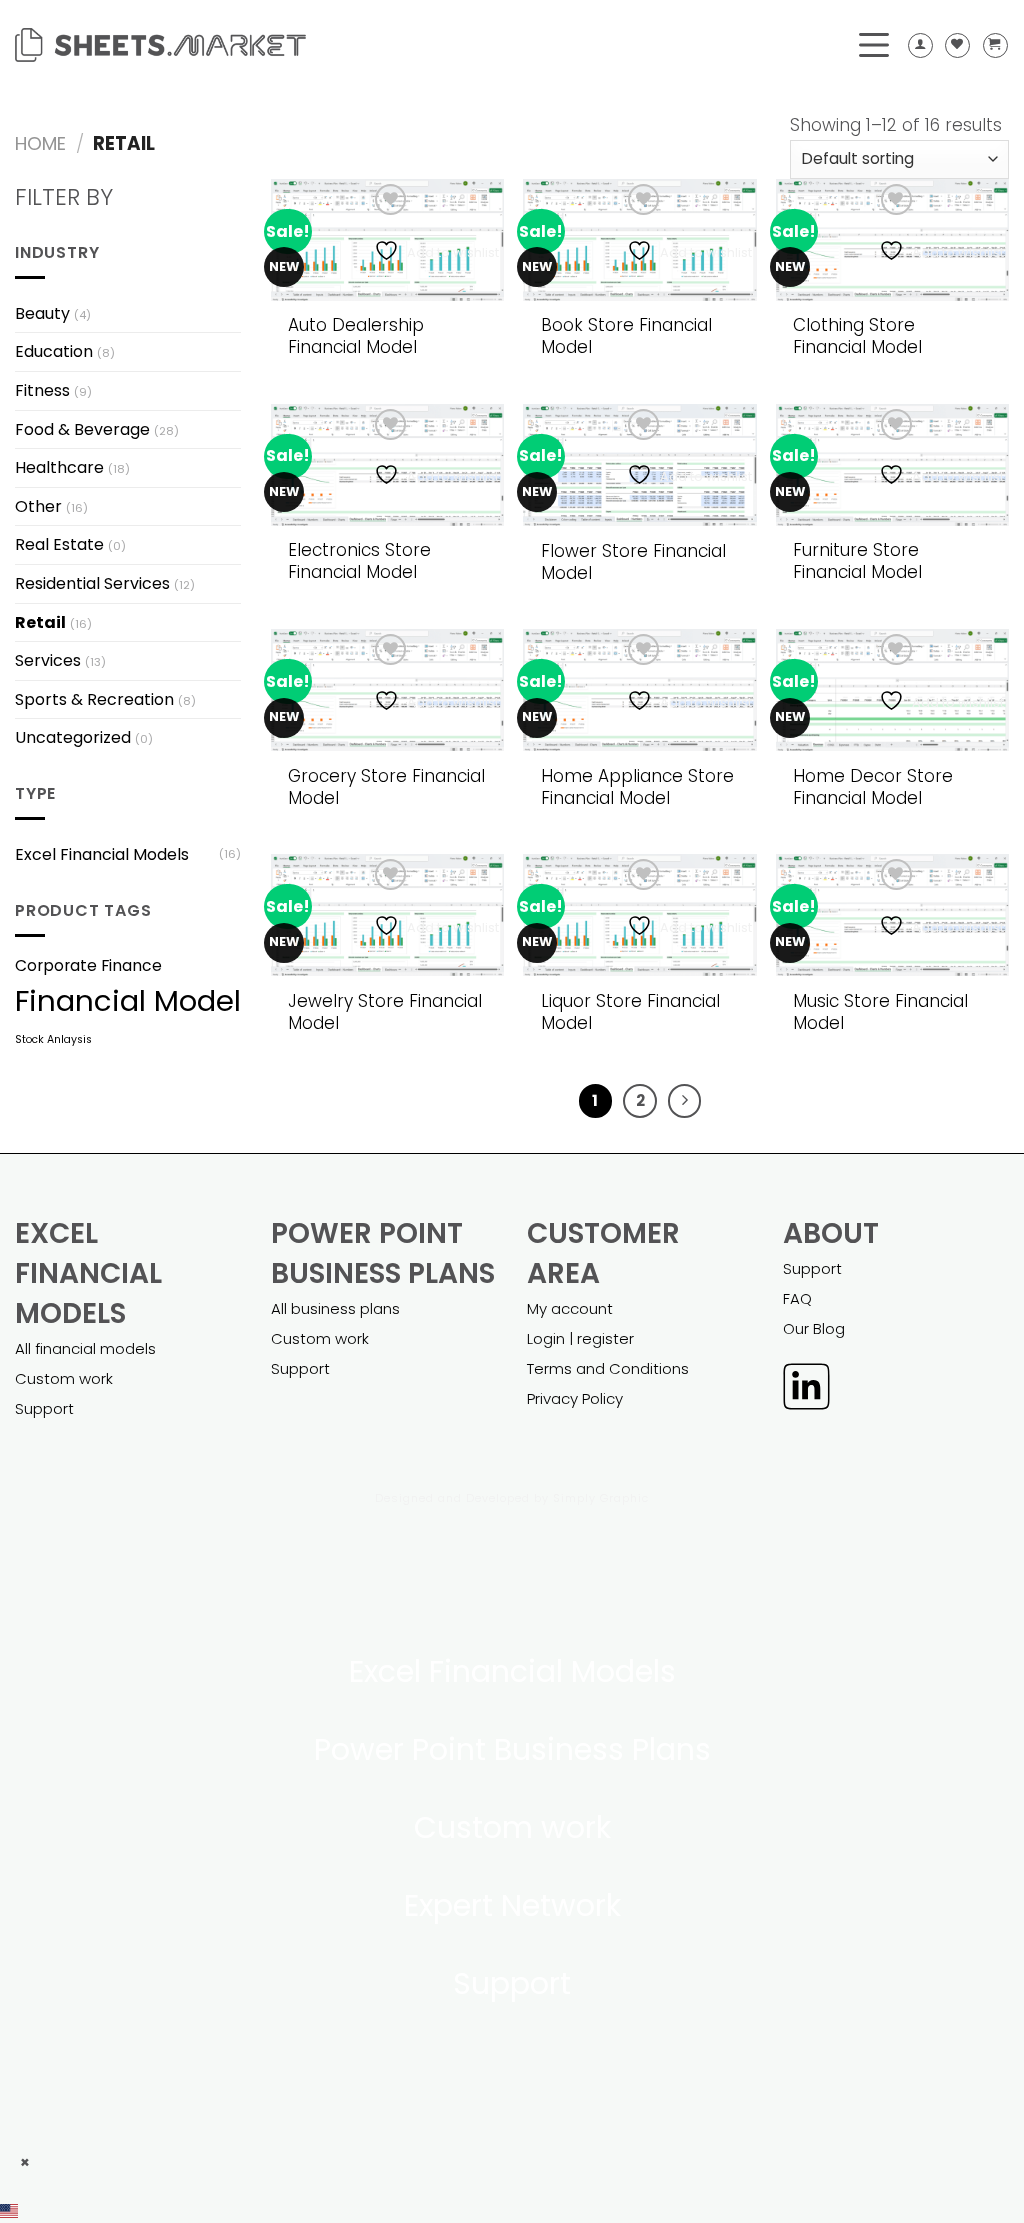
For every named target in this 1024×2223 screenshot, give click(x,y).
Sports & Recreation (94, 699)
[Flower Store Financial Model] (639, 465)
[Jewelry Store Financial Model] (387, 915)
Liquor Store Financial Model (630, 1012)
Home (40, 143)
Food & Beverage (82, 429)
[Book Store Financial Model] (639, 240)
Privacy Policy (575, 1398)
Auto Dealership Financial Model (356, 336)
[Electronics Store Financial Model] (387, 465)
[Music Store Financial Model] (892, 915)
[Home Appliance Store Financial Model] (639, 690)
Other (38, 506)
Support (44, 1408)
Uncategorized (73, 737)
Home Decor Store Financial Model (873, 787)
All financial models (85, 1348)
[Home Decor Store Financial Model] (892, 690)
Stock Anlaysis (53, 1039)
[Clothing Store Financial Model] (892, 240)
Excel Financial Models (102, 854)
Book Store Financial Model (626, 336)
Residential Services (92, 583)
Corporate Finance (88, 965)
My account (570, 1308)
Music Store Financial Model (880, 1012)
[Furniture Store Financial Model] (892, 465)
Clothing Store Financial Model (857, 336)
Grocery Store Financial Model (386, 787)
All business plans (335, 1308)
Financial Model (128, 1000)
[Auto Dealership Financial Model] (387, 240)
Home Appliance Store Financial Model (637, 787)
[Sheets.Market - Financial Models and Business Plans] (160, 45)
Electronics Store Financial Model (359, 561)
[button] (512, 2210)
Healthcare (59, 467)
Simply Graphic (601, 1498)
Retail (40, 622)
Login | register (580, 1338)
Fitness (42, 390)
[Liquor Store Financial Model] (639, 915)
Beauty (42, 313)
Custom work (64, 1378)
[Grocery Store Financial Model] (387, 690)
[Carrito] (995, 45)
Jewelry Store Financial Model (385, 1012)
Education (54, 351)
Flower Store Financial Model (633, 562)
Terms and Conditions (608, 1368)
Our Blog (814, 1328)
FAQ (797, 1298)
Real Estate (59, 544)
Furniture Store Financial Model (857, 561)
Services (48, 660)
